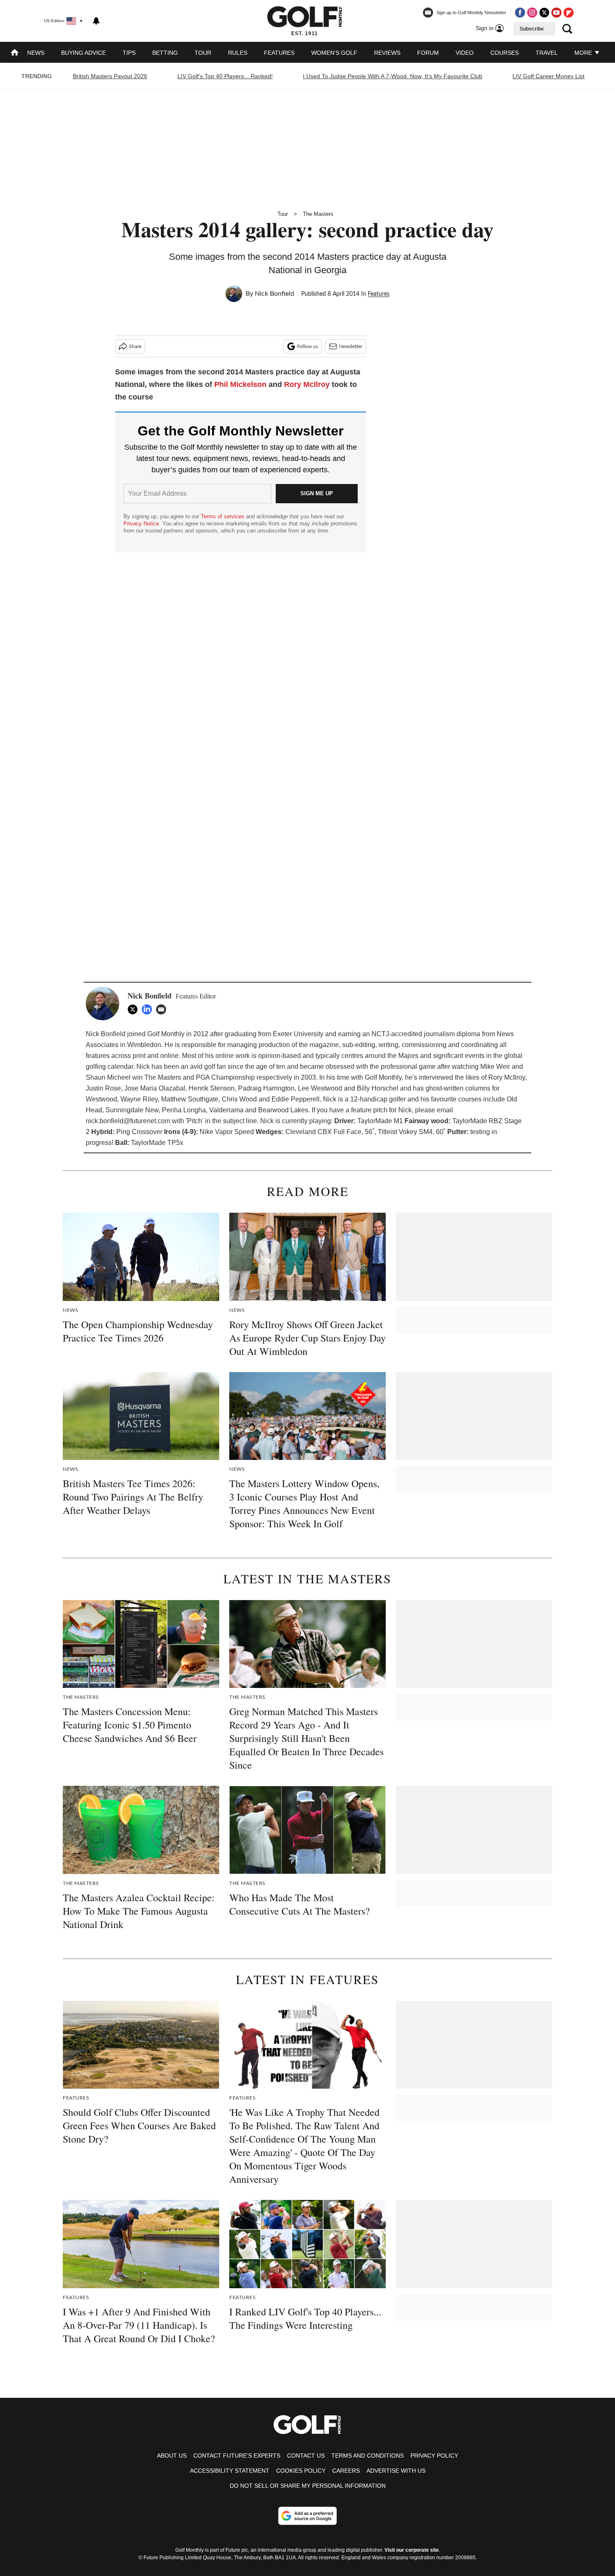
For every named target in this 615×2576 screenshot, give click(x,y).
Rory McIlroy (307, 384)
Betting (165, 53)
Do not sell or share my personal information (308, 2486)
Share (135, 346)
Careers (346, 2471)
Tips (129, 53)
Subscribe (532, 29)
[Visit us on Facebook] (520, 13)
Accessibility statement (230, 2471)
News (36, 53)
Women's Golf (334, 53)
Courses (505, 53)
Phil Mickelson (240, 384)
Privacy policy (434, 2456)
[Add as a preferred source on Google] (307, 2516)
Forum (428, 53)
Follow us (307, 346)
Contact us (306, 2456)
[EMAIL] (163, 1009)
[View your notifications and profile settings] (96, 21)
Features (279, 53)
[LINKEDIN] (149, 1009)
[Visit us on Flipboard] (569, 13)
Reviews (387, 53)
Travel (547, 53)
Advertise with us (396, 2471)
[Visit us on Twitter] (544, 13)
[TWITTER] (135, 1009)
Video (465, 53)
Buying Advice (83, 53)
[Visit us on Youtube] (556, 13)
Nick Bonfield (274, 294)
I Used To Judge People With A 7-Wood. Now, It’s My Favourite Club (393, 76)
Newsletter (351, 346)
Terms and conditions (368, 2456)
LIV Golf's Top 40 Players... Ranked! (225, 76)
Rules (238, 53)
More (584, 53)
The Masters (318, 214)
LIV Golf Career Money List (548, 76)
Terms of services (223, 516)
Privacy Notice (141, 524)
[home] (15, 53)
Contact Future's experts (237, 2456)
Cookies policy (301, 2471)
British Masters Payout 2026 (110, 76)
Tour (203, 53)
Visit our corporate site (412, 2550)
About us (172, 2456)
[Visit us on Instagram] (532, 13)
